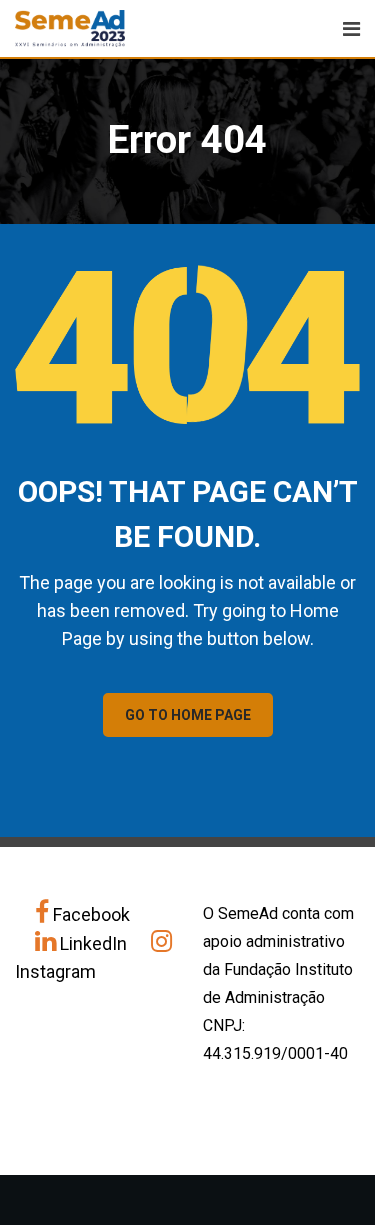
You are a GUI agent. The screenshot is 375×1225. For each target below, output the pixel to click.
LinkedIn (93, 943)
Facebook (89, 914)
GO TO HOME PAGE (188, 715)
